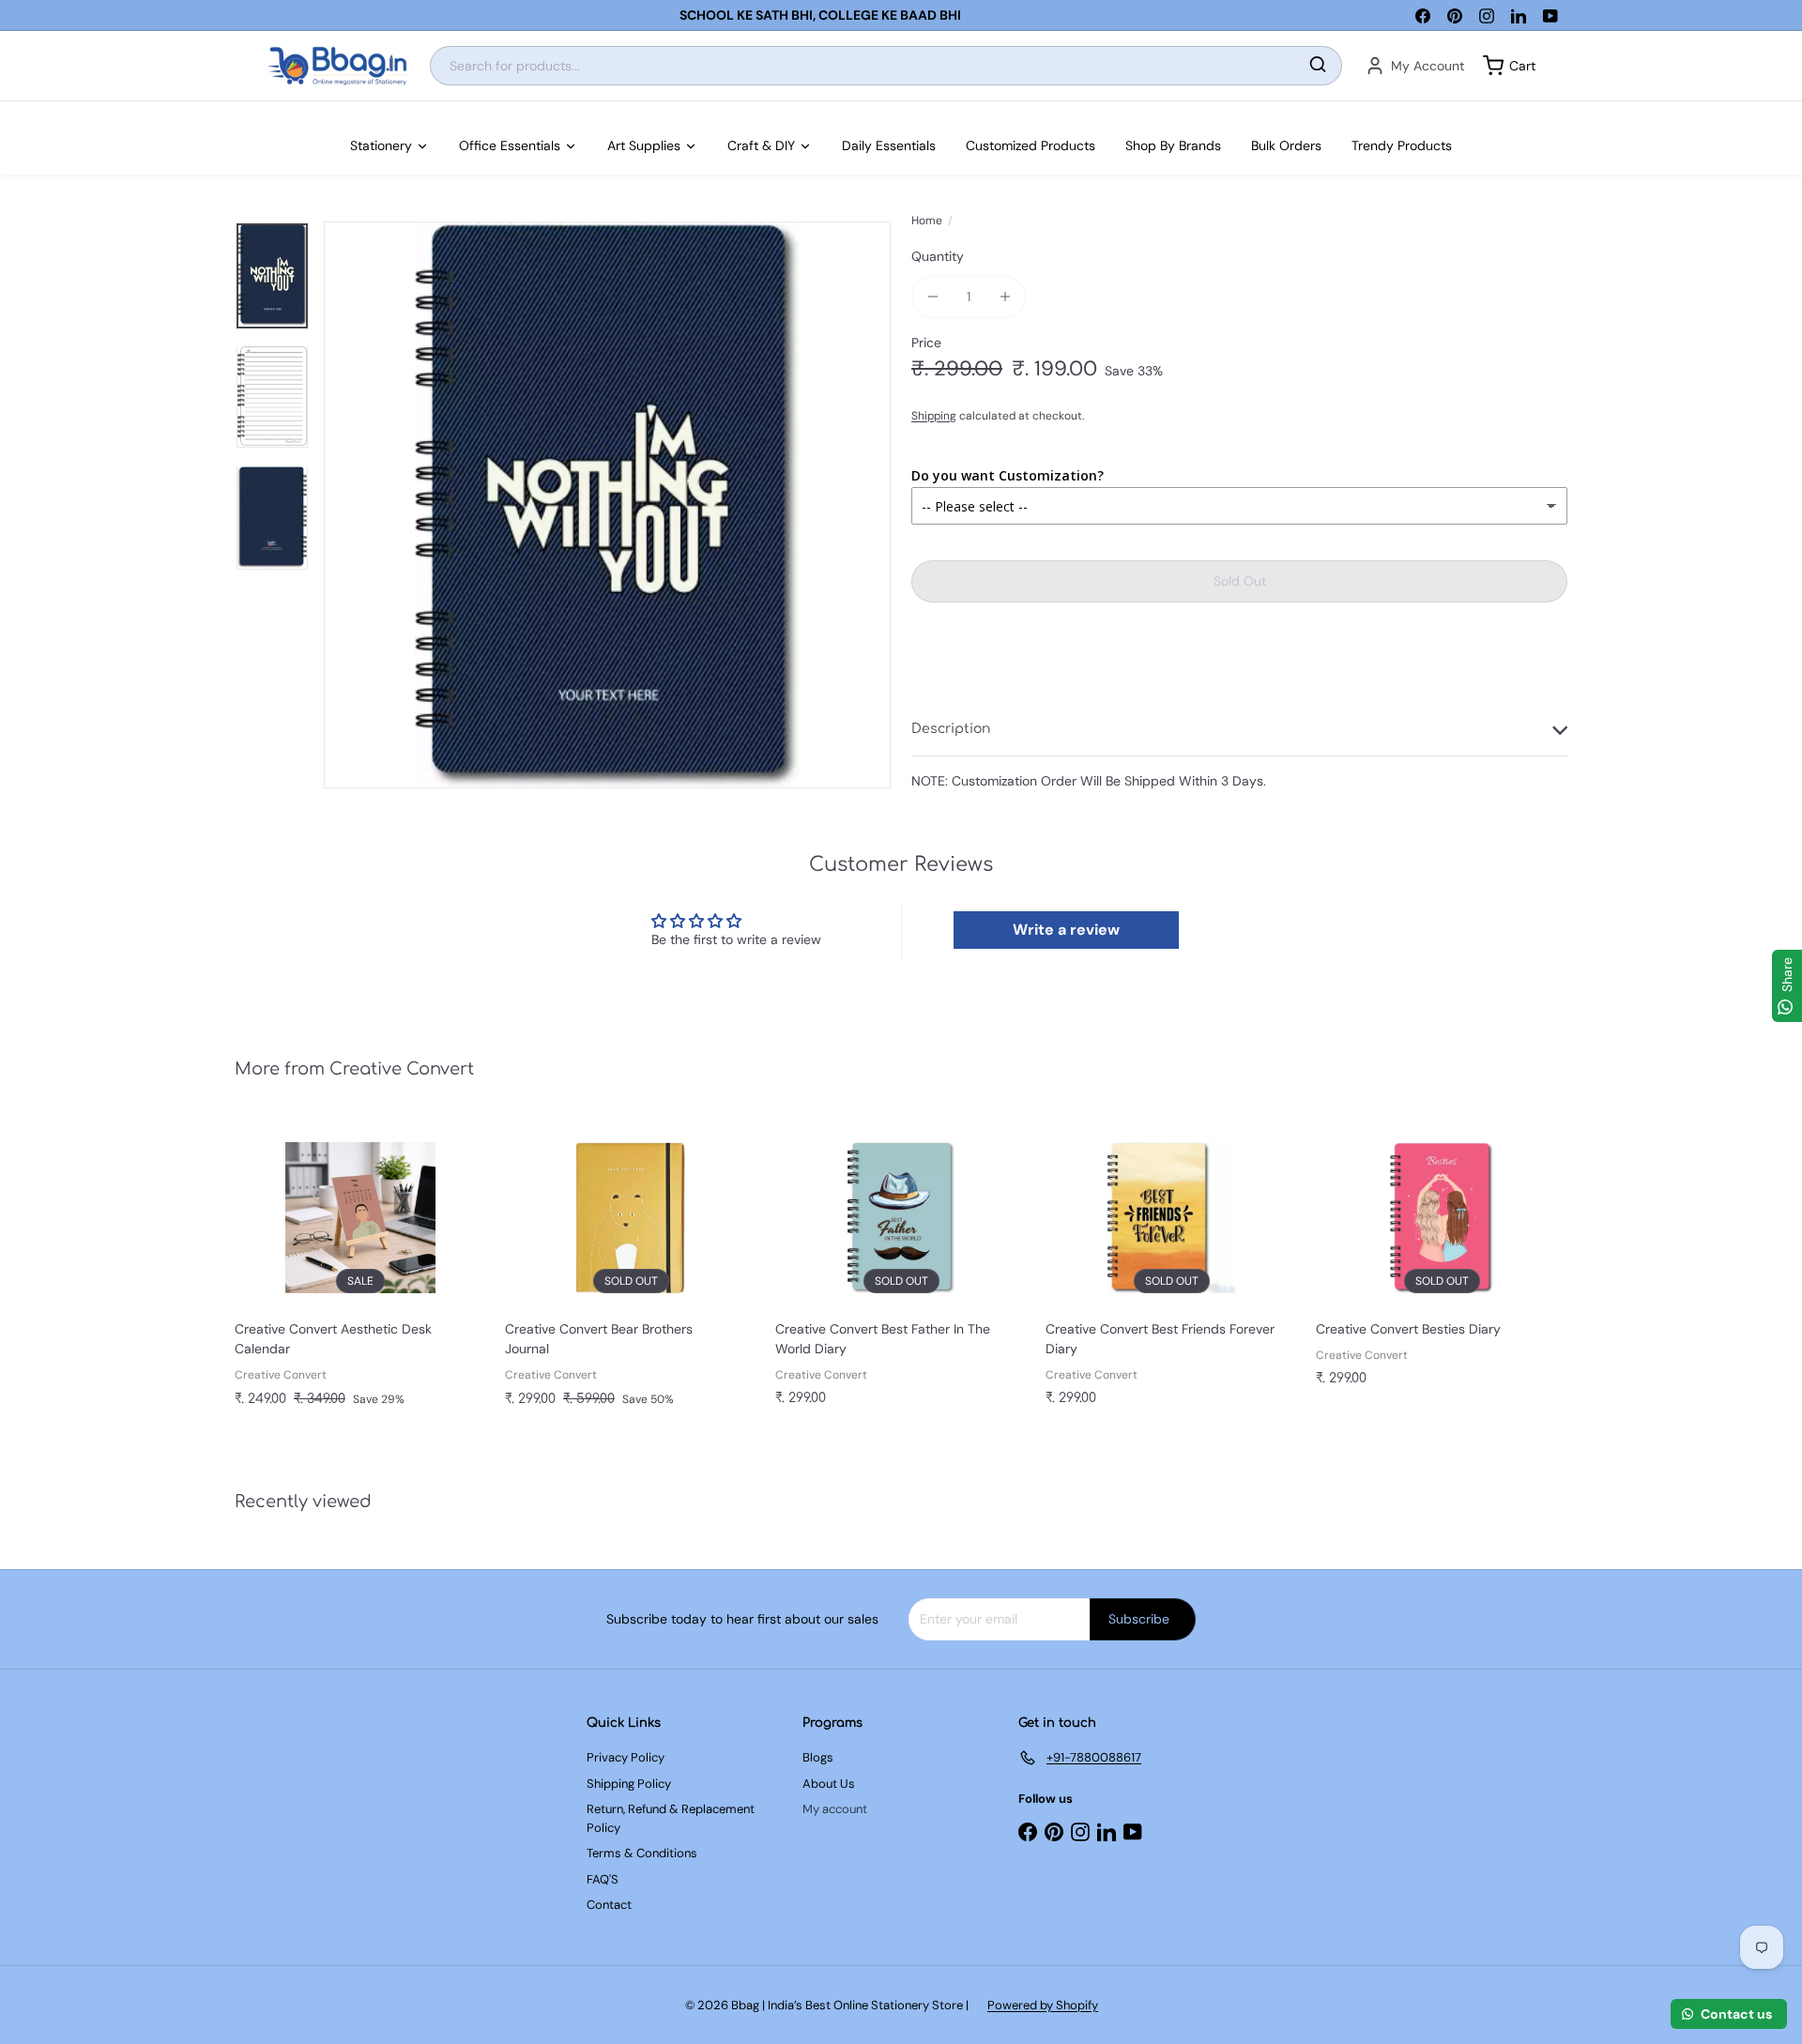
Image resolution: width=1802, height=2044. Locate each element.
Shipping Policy (629, 1784)
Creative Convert (402, 1069)
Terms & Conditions (642, 1853)
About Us (829, 1784)
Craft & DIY (761, 145)
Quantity (938, 256)
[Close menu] (6, 111)
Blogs (818, 1757)
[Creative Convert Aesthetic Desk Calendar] (360, 1272)
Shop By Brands (1173, 145)
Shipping (934, 416)
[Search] (1318, 66)
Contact (609, 1905)
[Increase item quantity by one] (1005, 297)
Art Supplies (644, 145)
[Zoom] (607, 505)
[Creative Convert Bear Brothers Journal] (631, 1272)
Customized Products (1031, 145)
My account (835, 1809)
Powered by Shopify (1043, 2005)
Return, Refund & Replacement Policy (671, 1818)
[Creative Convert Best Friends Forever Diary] (1171, 1271)
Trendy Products (1402, 145)
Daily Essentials (889, 145)
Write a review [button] (1066, 930)
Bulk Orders (1286, 145)
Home (927, 221)
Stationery (381, 145)
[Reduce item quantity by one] (932, 297)
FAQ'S (603, 1879)
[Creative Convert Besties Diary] (1442, 1261)
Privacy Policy (626, 1757)
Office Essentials (510, 145)
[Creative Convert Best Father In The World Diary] (901, 1271)
